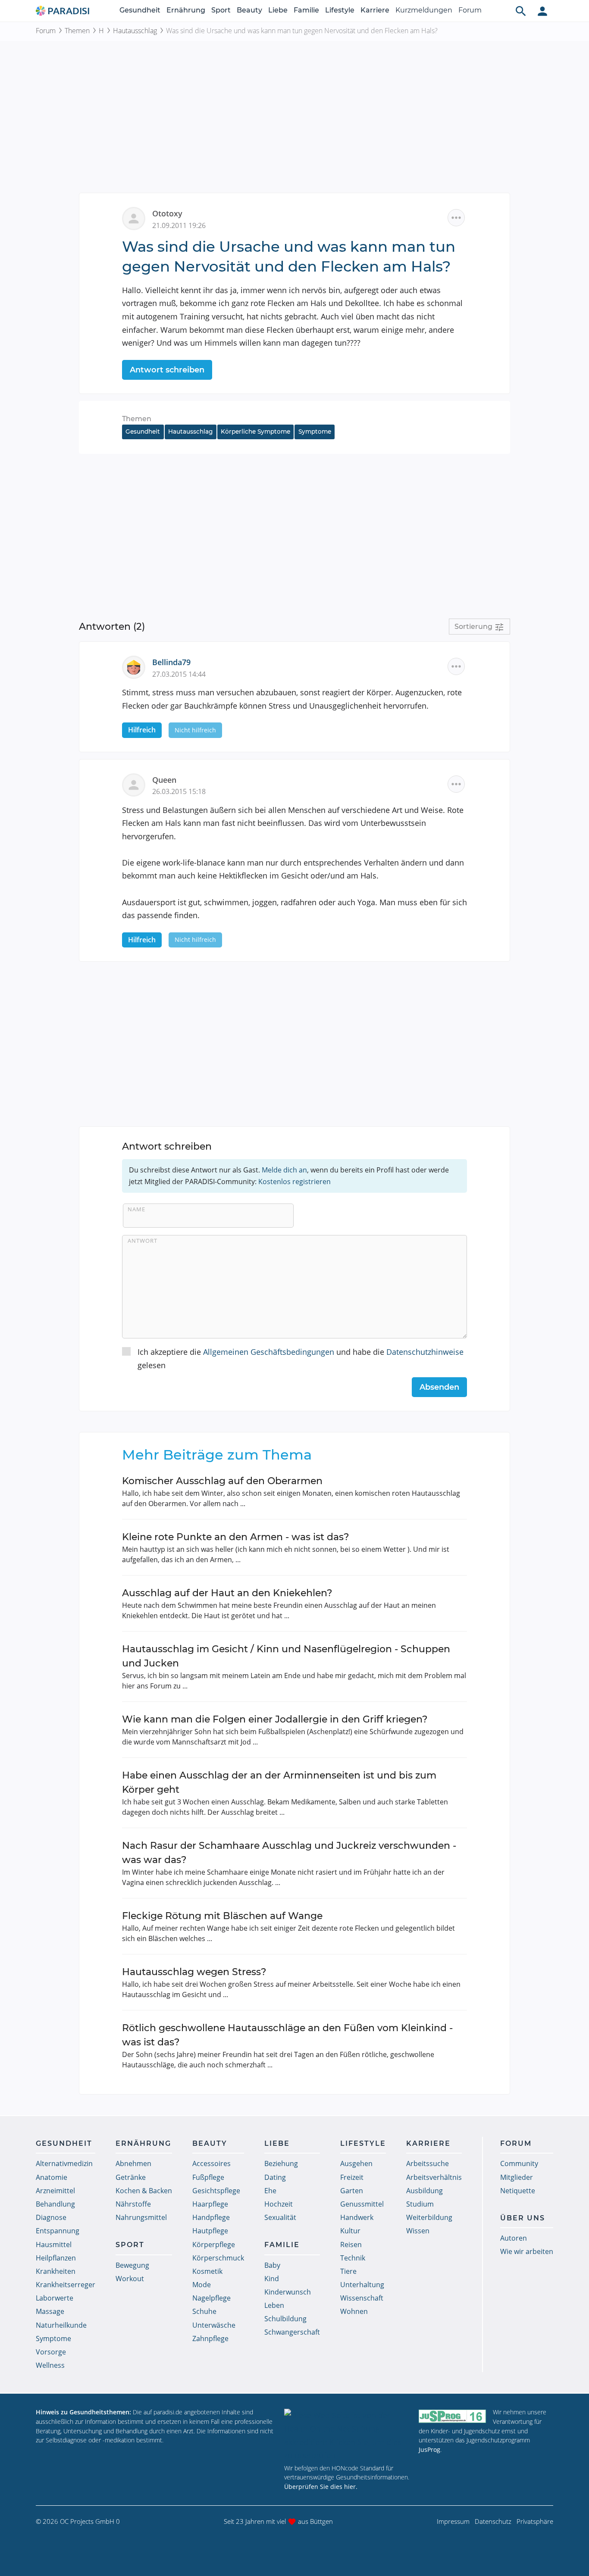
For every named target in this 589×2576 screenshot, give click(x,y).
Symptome (315, 431)
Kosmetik (207, 2271)
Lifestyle (340, 10)
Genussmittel (362, 2204)
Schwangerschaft (292, 2332)
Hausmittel (54, 2245)
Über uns (523, 2218)
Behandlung (55, 2204)
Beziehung (281, 2163)
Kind (272, 2279)
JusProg (429, 2449)
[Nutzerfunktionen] (542, 11)
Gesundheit (140, 10)
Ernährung (186, 10)
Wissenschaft (362, 2298)
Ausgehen (356, 2163)
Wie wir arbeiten (527, 2251)
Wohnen (354, 2311)
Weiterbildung (429, 2217)
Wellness (50, 2365)
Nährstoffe (133, 2204)
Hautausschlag (135, 31)
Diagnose (51, 2217)
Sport (221, 10)
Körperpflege (214, 2245)
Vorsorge (51, 2352)
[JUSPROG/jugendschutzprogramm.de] (452, 2416)
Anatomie (52, 2177)
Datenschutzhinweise (425, 1352)
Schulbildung (285, 2319)
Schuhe (204, 2311)
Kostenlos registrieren (294, 1182)
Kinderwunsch (288, 2292)
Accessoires (211, 2163)
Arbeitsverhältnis (434, 2177)
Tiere (348, 2271)
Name (136, 1209)
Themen (77, 31)
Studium (420, 2204)
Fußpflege (208, 2177)
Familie (306, 10)
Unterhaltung (362, 2285)
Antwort (143, 1241)
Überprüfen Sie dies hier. (321, 2487)
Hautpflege (210, 2231)
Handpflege (211, 2217)
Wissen (418, 2231)
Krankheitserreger (66, 2285)
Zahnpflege (210, 2338)
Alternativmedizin (64, 2163)
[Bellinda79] (137, 666)
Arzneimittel (55, 2191)
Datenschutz (493, 2521)
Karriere (375, 10)
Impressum (453, 2521)
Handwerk (357, 2217)
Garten (352, 2191)
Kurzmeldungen (424, 10)
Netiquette (518, 2191)
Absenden (439, 1387)
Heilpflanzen (56, 2258)
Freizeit (352, 2177)
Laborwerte (55, 2298)
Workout (130, 2279)
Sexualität (280, 2217)
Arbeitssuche (428, 2163)
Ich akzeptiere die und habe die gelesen (301, 1358)
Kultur (350, 2231)
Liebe (278, 10)
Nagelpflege (211, 2298)
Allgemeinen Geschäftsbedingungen (269, 1352)
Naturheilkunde (61, 2325)
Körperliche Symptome (255, 431)
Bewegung (132, 2265)
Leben (274, 2305)
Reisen (351, 2245)
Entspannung (58, 2231)
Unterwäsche (214, 2325)
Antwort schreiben (167, 370)
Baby (272, 2265)
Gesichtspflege (216, 2191)
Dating (275, 2177)
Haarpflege (210, 2204)
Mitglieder (517, 2177)
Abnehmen (133, 2163)
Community (519, 2163)
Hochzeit (279, 2204)
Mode (202, 2285)
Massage (50, 2311)
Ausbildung (425, 2191)
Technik (353, 2258)
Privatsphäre (535, 2521)
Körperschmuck (218, 2258)
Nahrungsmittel (141, 2217)
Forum (470, 10)
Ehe (270, 2191)
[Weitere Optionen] (456, 218)
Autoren (514, 2238)
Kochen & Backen (144, 2191)
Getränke (131, 2177)
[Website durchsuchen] (521, 11)
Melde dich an (284, 1170)
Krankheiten (56, 2271)
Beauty (249, 10)
